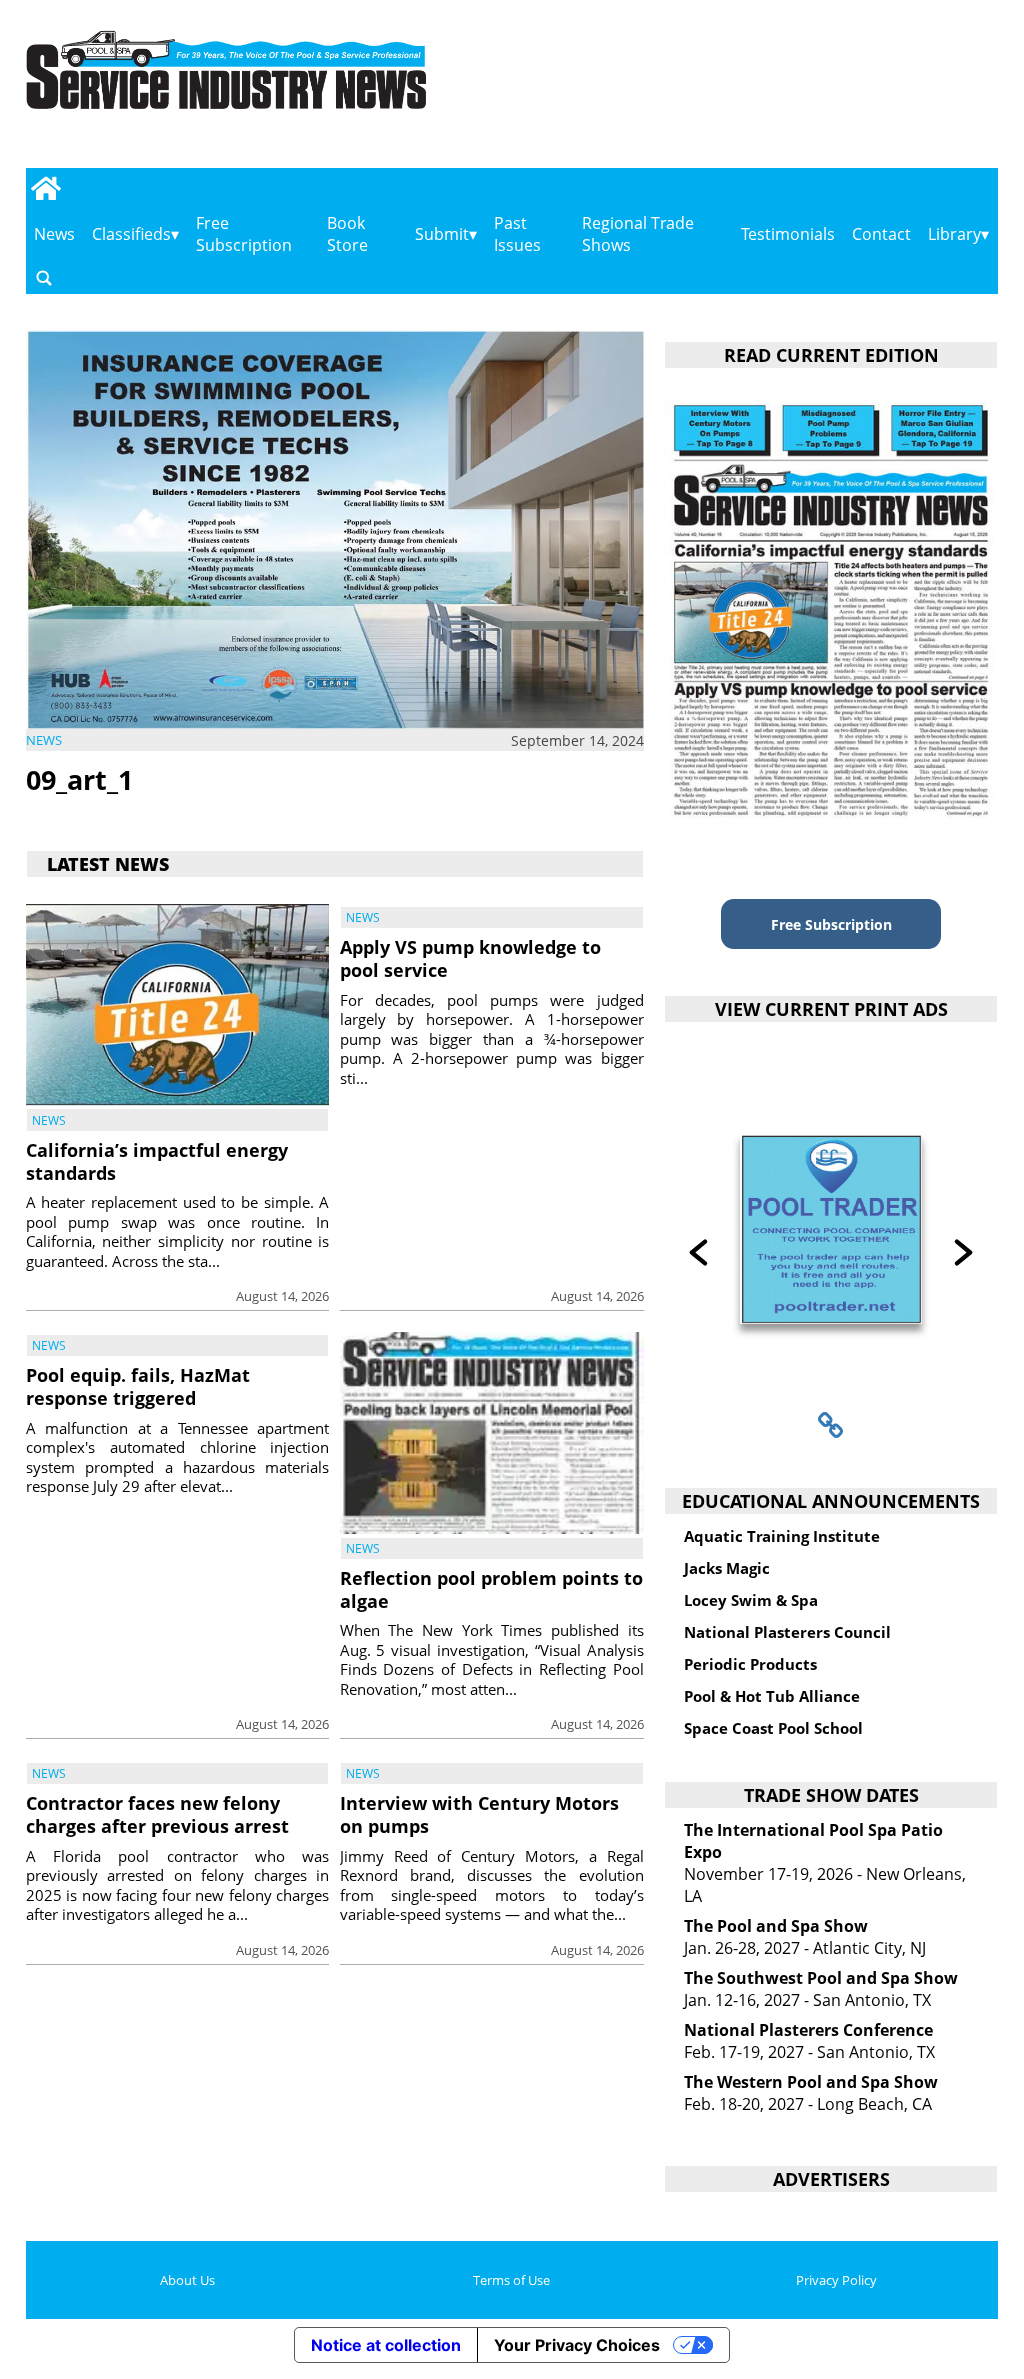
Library (954, 234)
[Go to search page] (44, 277)
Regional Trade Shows (638, 234)
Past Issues (517, 234)
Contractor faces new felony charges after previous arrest (157, 1814)
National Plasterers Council (787, 1632)
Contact (881, 234)
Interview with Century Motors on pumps (479, 1814)
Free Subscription (244, 234)
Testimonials (788, 234)
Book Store (347, 234)
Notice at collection (386, 2345)
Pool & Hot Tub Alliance (772, 1696)
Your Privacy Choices (577, 2345)
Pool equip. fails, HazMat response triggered (138, 1386)
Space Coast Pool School (773, 1728)
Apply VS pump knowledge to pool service (470, 958)
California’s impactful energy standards (157, 1161)
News (54, 234)
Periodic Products (750, 1664)
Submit (442, 234)
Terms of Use (511, 2280)
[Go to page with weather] (857, 90)
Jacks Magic (727, 1568)
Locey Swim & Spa (751, 1600)
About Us (187, 2280)
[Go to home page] (46, 188)
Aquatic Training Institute (782, 1536)
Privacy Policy (836, 2280)
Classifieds (131, 234)
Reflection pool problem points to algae (491, 1589)
